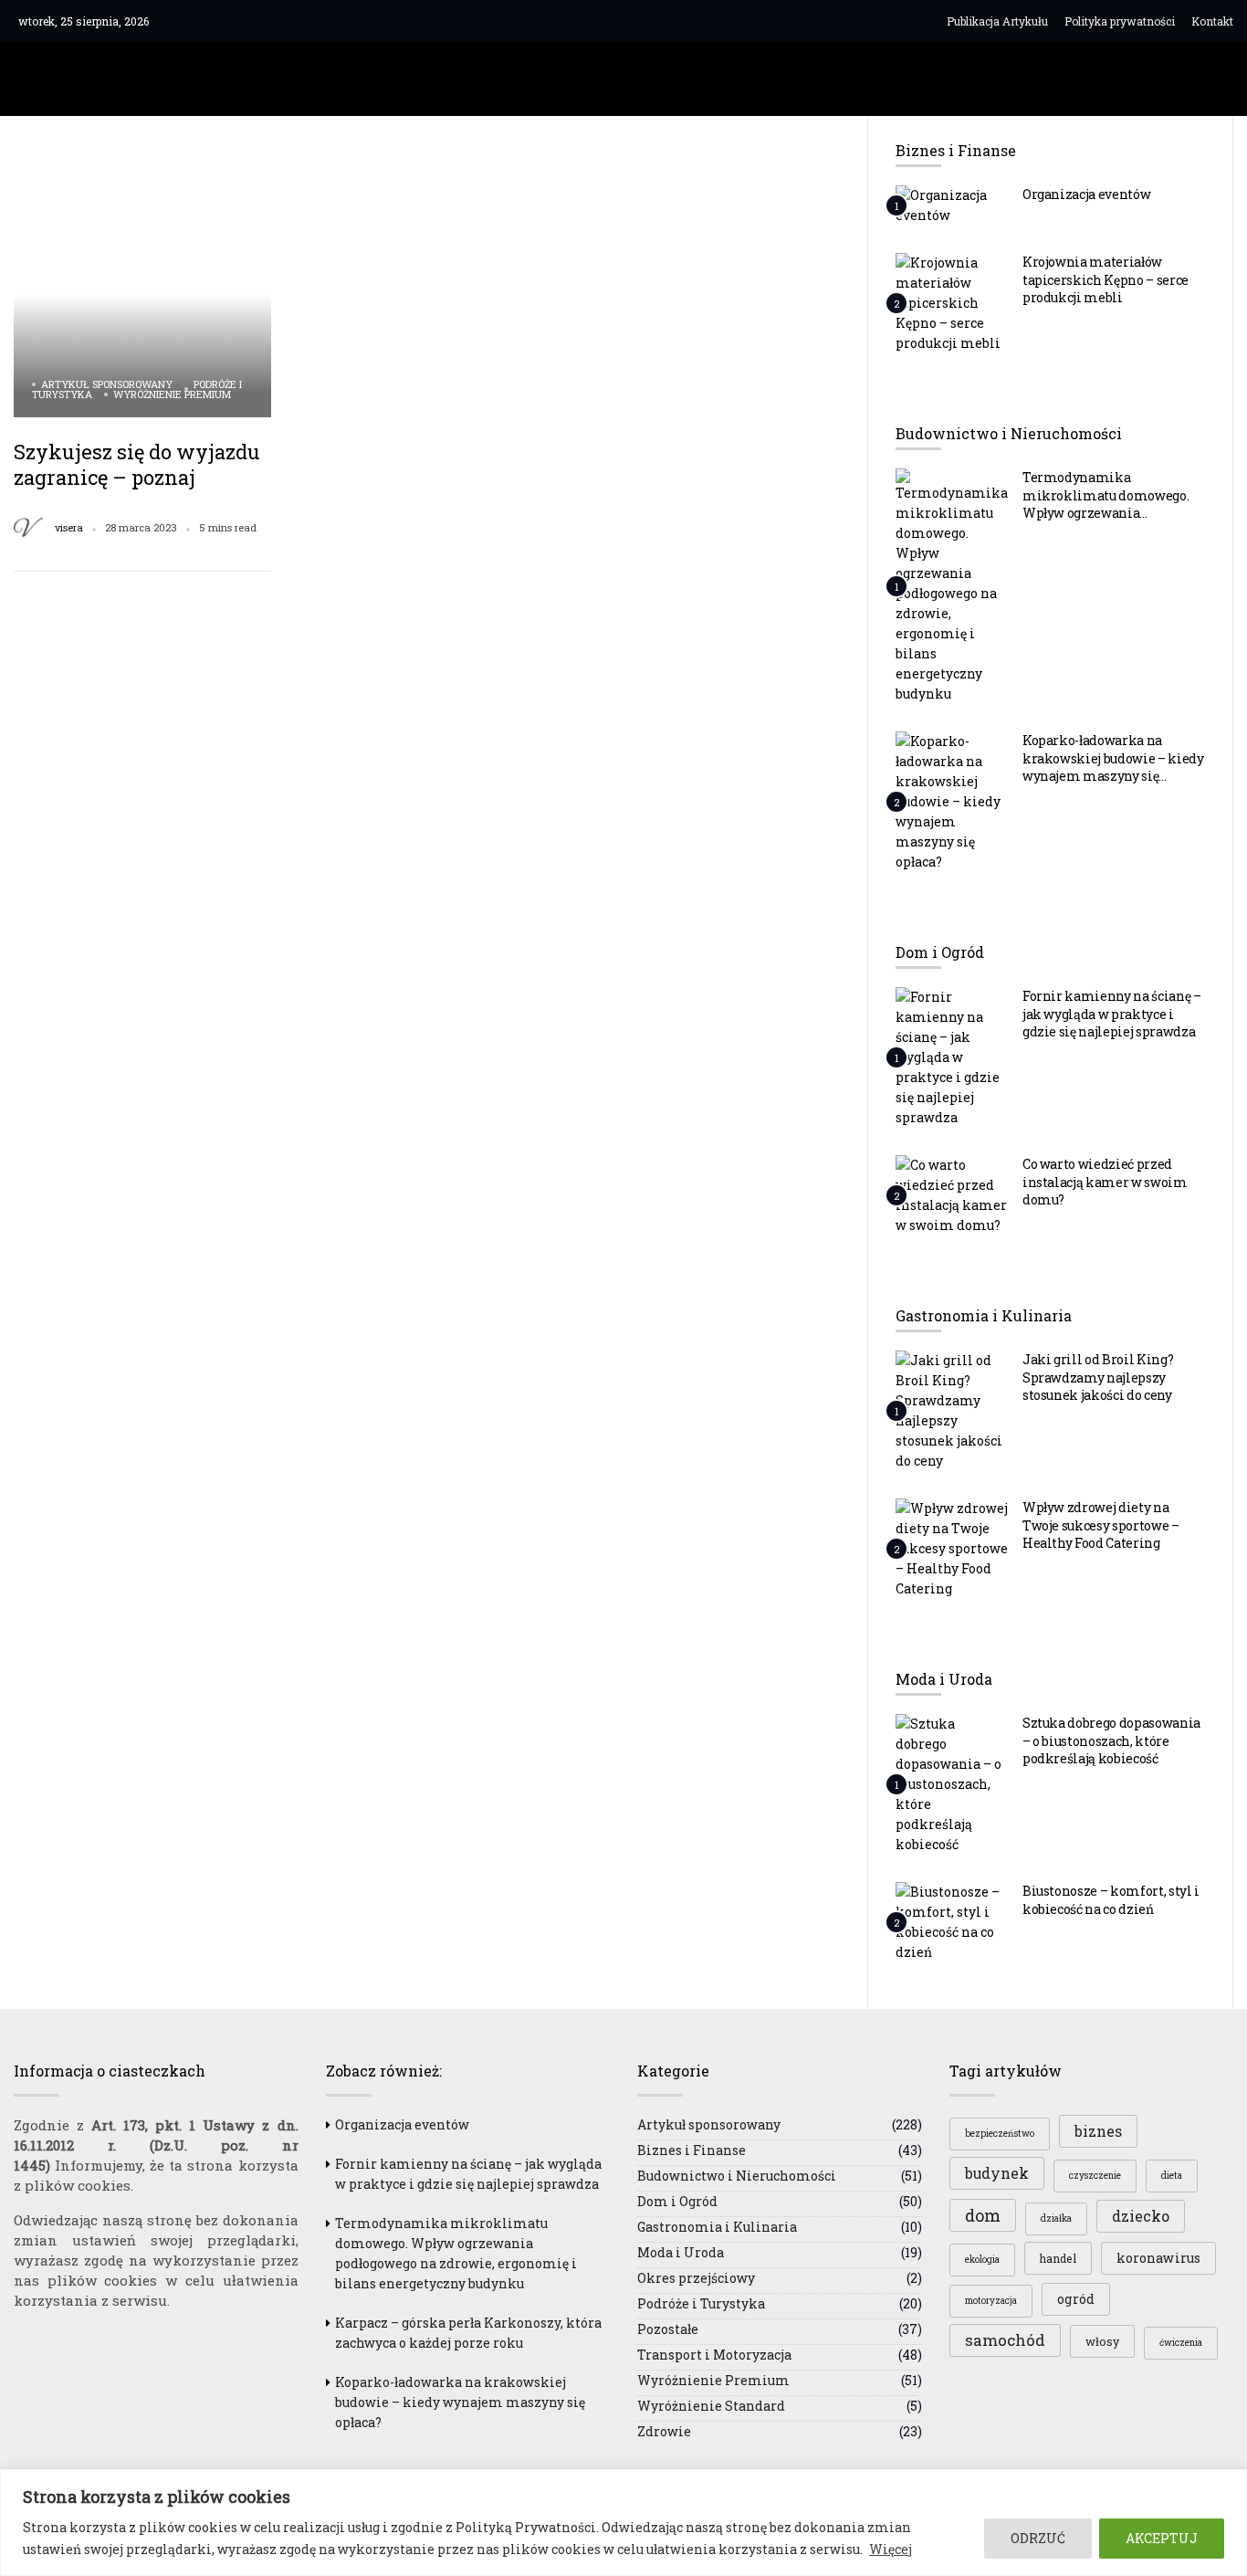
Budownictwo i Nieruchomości (737, 2176)
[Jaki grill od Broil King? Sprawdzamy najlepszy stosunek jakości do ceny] (952, 1410)
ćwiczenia (1181, 2343)
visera (69, 528)
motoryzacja (991, 2301)
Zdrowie (664, 2431)
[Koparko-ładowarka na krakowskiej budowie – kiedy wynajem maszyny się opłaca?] (952, 801)
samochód (1005, 2340)
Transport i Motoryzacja (714, 2355)
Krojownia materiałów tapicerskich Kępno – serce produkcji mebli (1106, 279)
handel (1058, 2258)
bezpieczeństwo (1000, 2134)
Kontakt (1212, 21)
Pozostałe (668, 2329)
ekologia (982, 2260)
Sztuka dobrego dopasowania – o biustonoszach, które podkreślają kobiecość (1111, 1740)
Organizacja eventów (1087, 194)
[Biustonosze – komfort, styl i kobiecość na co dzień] (952, 1921)
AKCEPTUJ (1162, 2538)
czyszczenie (1095, 2176)
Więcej (891, 2549)
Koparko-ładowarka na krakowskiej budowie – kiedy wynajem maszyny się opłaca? (1113, 767)
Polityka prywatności (1120, 21)
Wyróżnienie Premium (172, 394)
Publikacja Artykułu (997, 21)
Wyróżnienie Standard (711, 2406)
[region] (623, 2523)
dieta (1172, 2176)
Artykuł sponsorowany (107, 384)
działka (1056, 2219)
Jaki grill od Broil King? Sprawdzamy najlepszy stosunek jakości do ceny (1098, 1377)
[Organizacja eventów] (952, 205)
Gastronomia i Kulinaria (717, 2227)
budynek (997, 2173)
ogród (1076, 2299)
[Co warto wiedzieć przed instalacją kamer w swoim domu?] (952, 1194)
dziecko (1141, 2216)
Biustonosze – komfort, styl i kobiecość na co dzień (1111, 1900)
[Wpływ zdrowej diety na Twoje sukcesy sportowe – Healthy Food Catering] (952, 1548)
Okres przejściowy (696, 2278)
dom (983, 2215)
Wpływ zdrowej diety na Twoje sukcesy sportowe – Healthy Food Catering (1101, 1525)
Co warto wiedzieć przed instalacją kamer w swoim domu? (1105, 1182)
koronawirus (1158, 2258)
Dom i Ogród (677, 2201)
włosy (1102, 2341)
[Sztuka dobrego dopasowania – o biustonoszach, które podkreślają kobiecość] (952, 1783)
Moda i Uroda (681, 2252)
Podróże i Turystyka (701, 2303)
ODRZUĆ (1038, 2538)
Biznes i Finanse (692, 2150)
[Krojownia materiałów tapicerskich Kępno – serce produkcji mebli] (952, 302)
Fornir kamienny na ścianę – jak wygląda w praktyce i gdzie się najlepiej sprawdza (1112, 1014)
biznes (1098, 2131)
